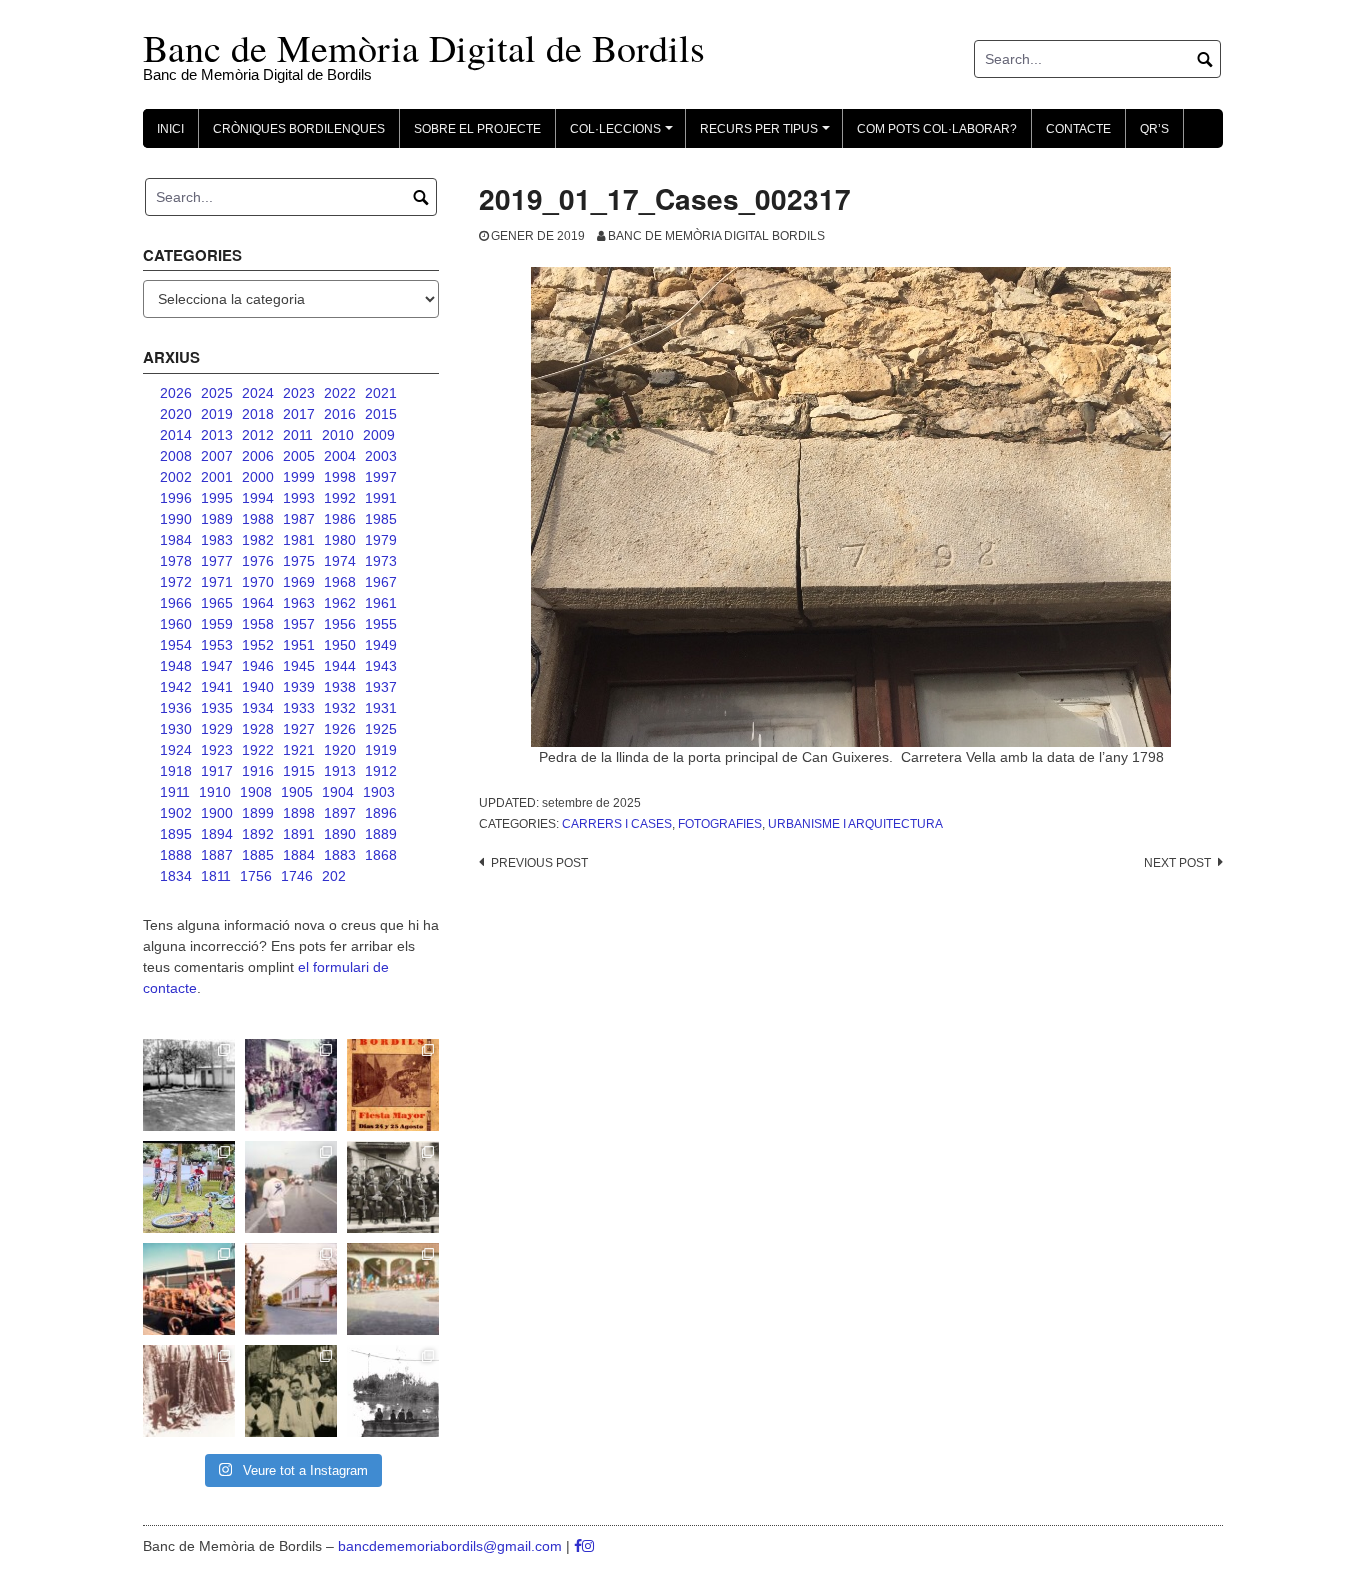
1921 (299, 750)
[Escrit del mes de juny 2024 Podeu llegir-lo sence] (189, 1391)
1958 (258, 624)
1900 (217, 813)
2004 (340, 456)
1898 (299, 813)
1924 (176, 750)
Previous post (539, 863)
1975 (299, 561)
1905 (297, 792)
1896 (381, 813)
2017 (299, 414)
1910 (215, 792)
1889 (381, 834)
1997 (381, 477)
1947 (217, 666)
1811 (216, 876)
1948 (176, 666)
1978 (176, 561)
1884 (299, 855)
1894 (217, 834)
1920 (340, 750)
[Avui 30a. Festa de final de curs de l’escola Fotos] (393, 1289)
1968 (340, 582)
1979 (381, 540)
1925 (381, 729)
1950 (340, 645)
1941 (217, 687)
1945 (299, 666)
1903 (379, 792)
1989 (217, 519)
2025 (217, 393)
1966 (176, 603)
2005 (299, 456)
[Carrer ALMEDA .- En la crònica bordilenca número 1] (291, 1289)
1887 (217, 855)
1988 (258, 519)
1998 (340, 477)
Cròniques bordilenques (299, 129)
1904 (338, 792)
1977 (217, 561)
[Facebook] (578, 1546)
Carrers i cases (617, 824)
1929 (217, 729)
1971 (217, 582)
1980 (340, 540)
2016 (340, 414)
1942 (176, 687)
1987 (299, 519)
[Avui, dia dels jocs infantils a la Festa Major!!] (291, 1085)
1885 (258, 855)
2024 (258, 393)
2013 (217, 435)
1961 (381, 603)
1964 (258, 603)
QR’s (1154, 129)
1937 (381, 687)
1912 (381, 771)
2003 (381, 456)
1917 (217, 771)
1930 (176, 729)
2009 (379, 435)
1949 (381, 645)
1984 (176, 540)
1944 (340, 666)
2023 (299, 393)
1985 (381, 519)
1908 (256, 792)
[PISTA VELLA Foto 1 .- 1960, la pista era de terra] (189, 1085)
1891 (299, 834)
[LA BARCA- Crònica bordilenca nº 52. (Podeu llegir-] (393, 1391)
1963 (299, 603)
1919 (381, 750)
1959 (217, 624)
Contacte (1078, 129)
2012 (258, 435)
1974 (340, 561)
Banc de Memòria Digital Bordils (716, 236)
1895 (176, 834)
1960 (176, 624)
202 (334, 876)
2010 (338, 435)
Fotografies (720, 824)
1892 (258, 834)
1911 (175, 792)
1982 (258, 540)
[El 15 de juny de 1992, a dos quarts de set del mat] (291, 1187)
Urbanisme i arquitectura (855, 824)
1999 (299, 477)
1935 (217, 708)
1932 (340, 708)
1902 (176, 813)
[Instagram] (588, 1546)
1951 (299, 645)
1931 (381, 708)
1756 (256, 876)
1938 (340, 687)
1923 (217, 750)
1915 (299, 771)
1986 (340, 519)
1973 (381, 561)
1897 (340, 813)
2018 (258, 414)
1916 (258, 771)
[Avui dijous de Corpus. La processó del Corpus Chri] (291, 1391)
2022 (340, 393)
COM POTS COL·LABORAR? (937, 129)
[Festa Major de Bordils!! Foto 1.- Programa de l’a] (393, 1085)
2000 (258, 477)
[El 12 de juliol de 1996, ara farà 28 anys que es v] (189, 1289)
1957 (299, 624)
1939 (299, 687)
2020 (176, 414)
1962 (340, 603)
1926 (340, 729)
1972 (176, 582)
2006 (258, 456)
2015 (381, 414)
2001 (217, 477)
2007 (217, 456)
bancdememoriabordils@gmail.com (452, 1546)
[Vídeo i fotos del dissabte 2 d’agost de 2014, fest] (189, 1187)
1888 (176, 855)
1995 (217, 498)
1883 (340, 855)
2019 (217, 414)
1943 (381, 666)
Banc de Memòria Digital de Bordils (424, 47)
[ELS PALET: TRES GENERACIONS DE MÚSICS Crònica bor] (393, 1187)
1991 (381, 498)
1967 (381, 582)
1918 (176, 771)
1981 (299, 540)
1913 (340, 771)
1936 (176, 708)
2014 (176, 435)
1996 (176, 498)
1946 (258, 666)
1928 (258, 729)
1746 (297, 876)
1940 (258, 687)
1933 (299, 708)
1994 (258, 498)
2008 (176, 456)
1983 (217, 540)
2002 (176, 477)
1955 (381, 624)
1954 (176, 645)
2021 (381, 393)
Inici (170, 129)
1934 (258, 708)
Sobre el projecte (477, 129)
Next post (1177, 863)
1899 (258, 813)
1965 (217, 603)
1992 (340, 498)
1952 (258, 645)
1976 (258, 561)
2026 (176, 393)
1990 (176, 519)
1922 (258, 750)
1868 (381, 855)
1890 (340, 834)
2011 (298, 435)
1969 (299, 582)
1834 (176, 876)
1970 (258, 582)
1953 (217, 645)
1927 (299, 729)
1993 (299, 498)
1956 (340, 624)
